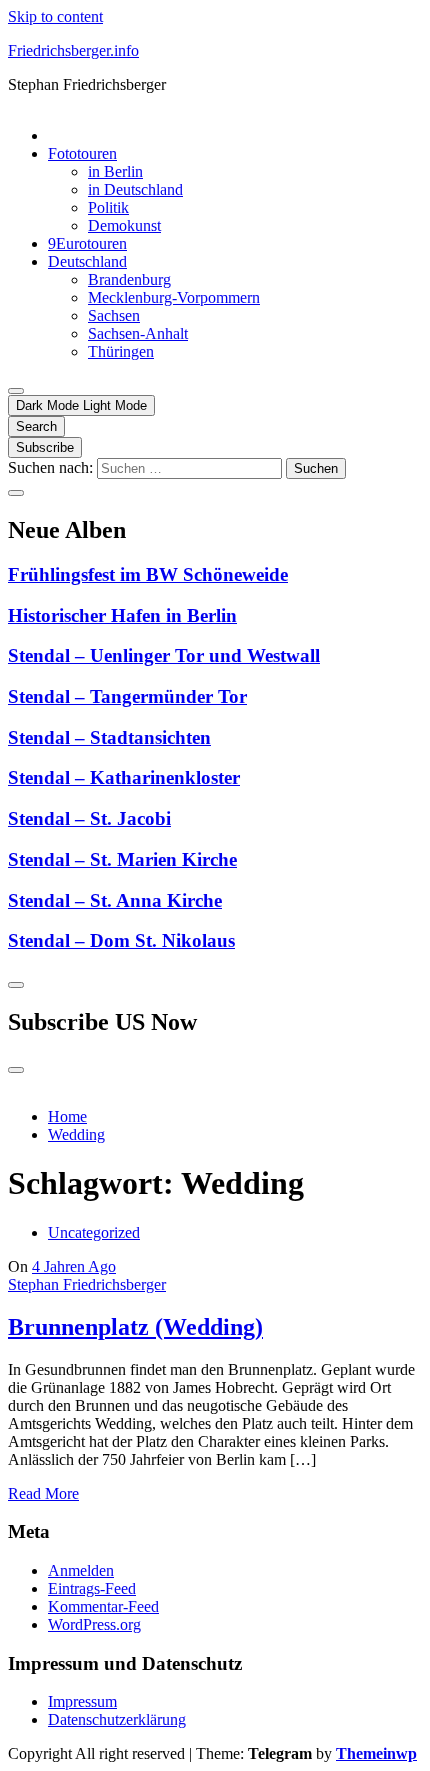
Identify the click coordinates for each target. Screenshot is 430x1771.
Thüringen (121, 351)
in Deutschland (135, 189)
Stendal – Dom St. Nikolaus (121, 940)
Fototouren (82, 153)
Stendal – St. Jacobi (89, 818)
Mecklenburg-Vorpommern (174, 297)
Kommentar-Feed (103, 1606)
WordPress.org (94, 1624)
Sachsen (114, 315)
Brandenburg (129, 279)
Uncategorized (94, 1232)
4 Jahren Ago (74, 1266)
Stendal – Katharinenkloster (124, 777)
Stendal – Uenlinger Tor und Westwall (164, 655)
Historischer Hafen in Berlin (122, 615)
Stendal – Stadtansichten (109, 737)
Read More (43, 1493)
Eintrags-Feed (92, 1588)
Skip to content (55, 16)
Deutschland (87, 261)
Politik (108, 207)
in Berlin (115, 171)
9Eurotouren (87, 243)
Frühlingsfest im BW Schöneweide (148, 574)
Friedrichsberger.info (73, 50)
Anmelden (81, 1570)
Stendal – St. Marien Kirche (122, 859)
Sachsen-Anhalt (138, 333)
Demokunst (124, 225)
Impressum (82, 1701)
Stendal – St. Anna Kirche (115, 900)
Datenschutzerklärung (117, 1719)
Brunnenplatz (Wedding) (135, 1327)
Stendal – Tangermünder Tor (127, 696)
